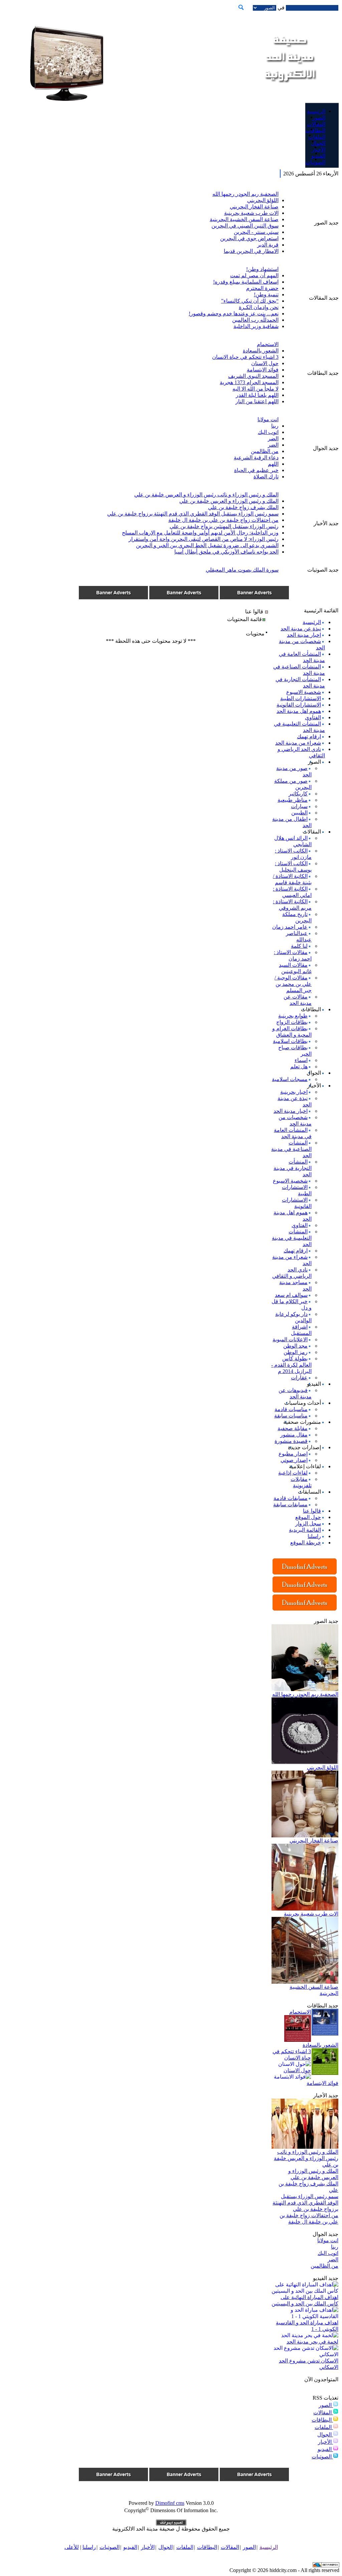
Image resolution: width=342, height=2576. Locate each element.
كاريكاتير (298, 794)
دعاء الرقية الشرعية (256, 458)
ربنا (275, 426)
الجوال (325, 2435)
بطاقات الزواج (292, 1022)
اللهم (273, 464)
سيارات (299, 806)
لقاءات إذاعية (293, 1473)
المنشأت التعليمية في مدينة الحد (292, 1238)
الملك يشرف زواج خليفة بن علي (243, 507)
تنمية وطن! (266, 294)
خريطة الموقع (306, 1543)
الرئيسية (312, 622)
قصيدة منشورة (291, 1441)
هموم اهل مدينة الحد (299, 711)
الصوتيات (322, 2457)
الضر (273, 438)
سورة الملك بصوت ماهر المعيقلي (242, 570)
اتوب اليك (268, 432)
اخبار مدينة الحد (304, 635)
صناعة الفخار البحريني (254, 207)
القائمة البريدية (305, 1530)
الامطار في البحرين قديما (251, 251)
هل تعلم (299, 1067)
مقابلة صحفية (293, 1428)
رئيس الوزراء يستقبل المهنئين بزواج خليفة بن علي (224, 526)
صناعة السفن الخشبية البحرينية (244, 219)
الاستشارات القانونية (299, 705)
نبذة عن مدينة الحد (301, 629)
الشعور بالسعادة (261, 351)
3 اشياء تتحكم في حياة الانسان (245, 357)
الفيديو (325, 2449)
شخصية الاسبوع (304, 692)
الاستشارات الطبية (301, 698)
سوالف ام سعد (291, 1295)
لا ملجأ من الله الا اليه (255, 389)
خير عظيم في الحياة (256, 470)
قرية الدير (268, 245)
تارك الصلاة (266, 477)
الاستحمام (268, 344)
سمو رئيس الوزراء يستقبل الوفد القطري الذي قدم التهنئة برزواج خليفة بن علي (193, 514)
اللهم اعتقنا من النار (257, 401)
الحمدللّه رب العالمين (255, 320)
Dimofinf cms (170, 2503)
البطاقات (322, 2420)
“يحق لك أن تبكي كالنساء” (250, 301)
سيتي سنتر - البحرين (256, 232)
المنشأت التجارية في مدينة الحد (293, 1168)
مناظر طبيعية (293, 800)
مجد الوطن (295, 1346)
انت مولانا (268, 419)
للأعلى (72, 2547)
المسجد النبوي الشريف (253, 376)
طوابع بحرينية (293, 1016)
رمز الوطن (296, 1352)
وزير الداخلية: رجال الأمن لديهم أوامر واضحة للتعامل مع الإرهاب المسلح (200, 533)
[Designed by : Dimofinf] (171, 2524)
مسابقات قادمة (291, 1498)
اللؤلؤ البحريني (263, 200)
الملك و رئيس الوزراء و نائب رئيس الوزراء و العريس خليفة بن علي (206, 495)
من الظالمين (265, 451)
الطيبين (299, 813)
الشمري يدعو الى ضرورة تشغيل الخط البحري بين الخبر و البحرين (207, 545)
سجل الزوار (308, 1524)
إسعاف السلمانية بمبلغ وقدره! (246, 282)
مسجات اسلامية (290, 1079)
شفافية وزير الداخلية (256, 326)
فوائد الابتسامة (263, 370)
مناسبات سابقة (291, 1416)
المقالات (323, 2412)
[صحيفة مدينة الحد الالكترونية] (289, 90)
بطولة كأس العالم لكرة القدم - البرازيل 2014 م (291, 1365)
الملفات (324, 2427)
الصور (326, 2405)
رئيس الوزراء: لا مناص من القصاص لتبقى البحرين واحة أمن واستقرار (204, 539)
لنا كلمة (299, 946)
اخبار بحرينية (294, 1092)
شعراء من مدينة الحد (298, 743)
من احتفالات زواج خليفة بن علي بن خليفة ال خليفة (223, 520)
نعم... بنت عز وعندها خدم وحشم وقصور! (234, 314)
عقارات (299, 1378)
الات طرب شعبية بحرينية (251, 213)
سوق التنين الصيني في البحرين (245, 226)
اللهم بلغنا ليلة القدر (257, 395)
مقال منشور (294, 1435)
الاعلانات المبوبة (290, 1339)
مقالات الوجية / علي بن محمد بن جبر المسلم (293, 984)
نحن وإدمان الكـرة (259, 307)
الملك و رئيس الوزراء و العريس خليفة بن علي (229, 501)
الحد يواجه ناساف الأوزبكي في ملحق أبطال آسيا (226, 552)
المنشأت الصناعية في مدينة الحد (291, 1149)
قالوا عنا (312, 1511)
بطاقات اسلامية (290, 1041)
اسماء (301, 1060)
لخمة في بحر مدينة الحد (312, 2342)
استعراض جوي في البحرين (249, 238)
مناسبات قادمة (291, 1409)
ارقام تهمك (309, 736)
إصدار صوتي (294, 1460)
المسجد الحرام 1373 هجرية (249, 382)
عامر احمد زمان (290, 927)
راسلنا (314, 1536)
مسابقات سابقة (290, 1504)
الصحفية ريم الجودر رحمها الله (245, 194)
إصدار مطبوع (293, 1454)
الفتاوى (313, 717)
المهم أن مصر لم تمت (254, 275)
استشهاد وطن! (262, 269)
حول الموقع (308, 1517)
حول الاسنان (265, 363)
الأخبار (325, 2442)
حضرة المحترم (262, 288)
